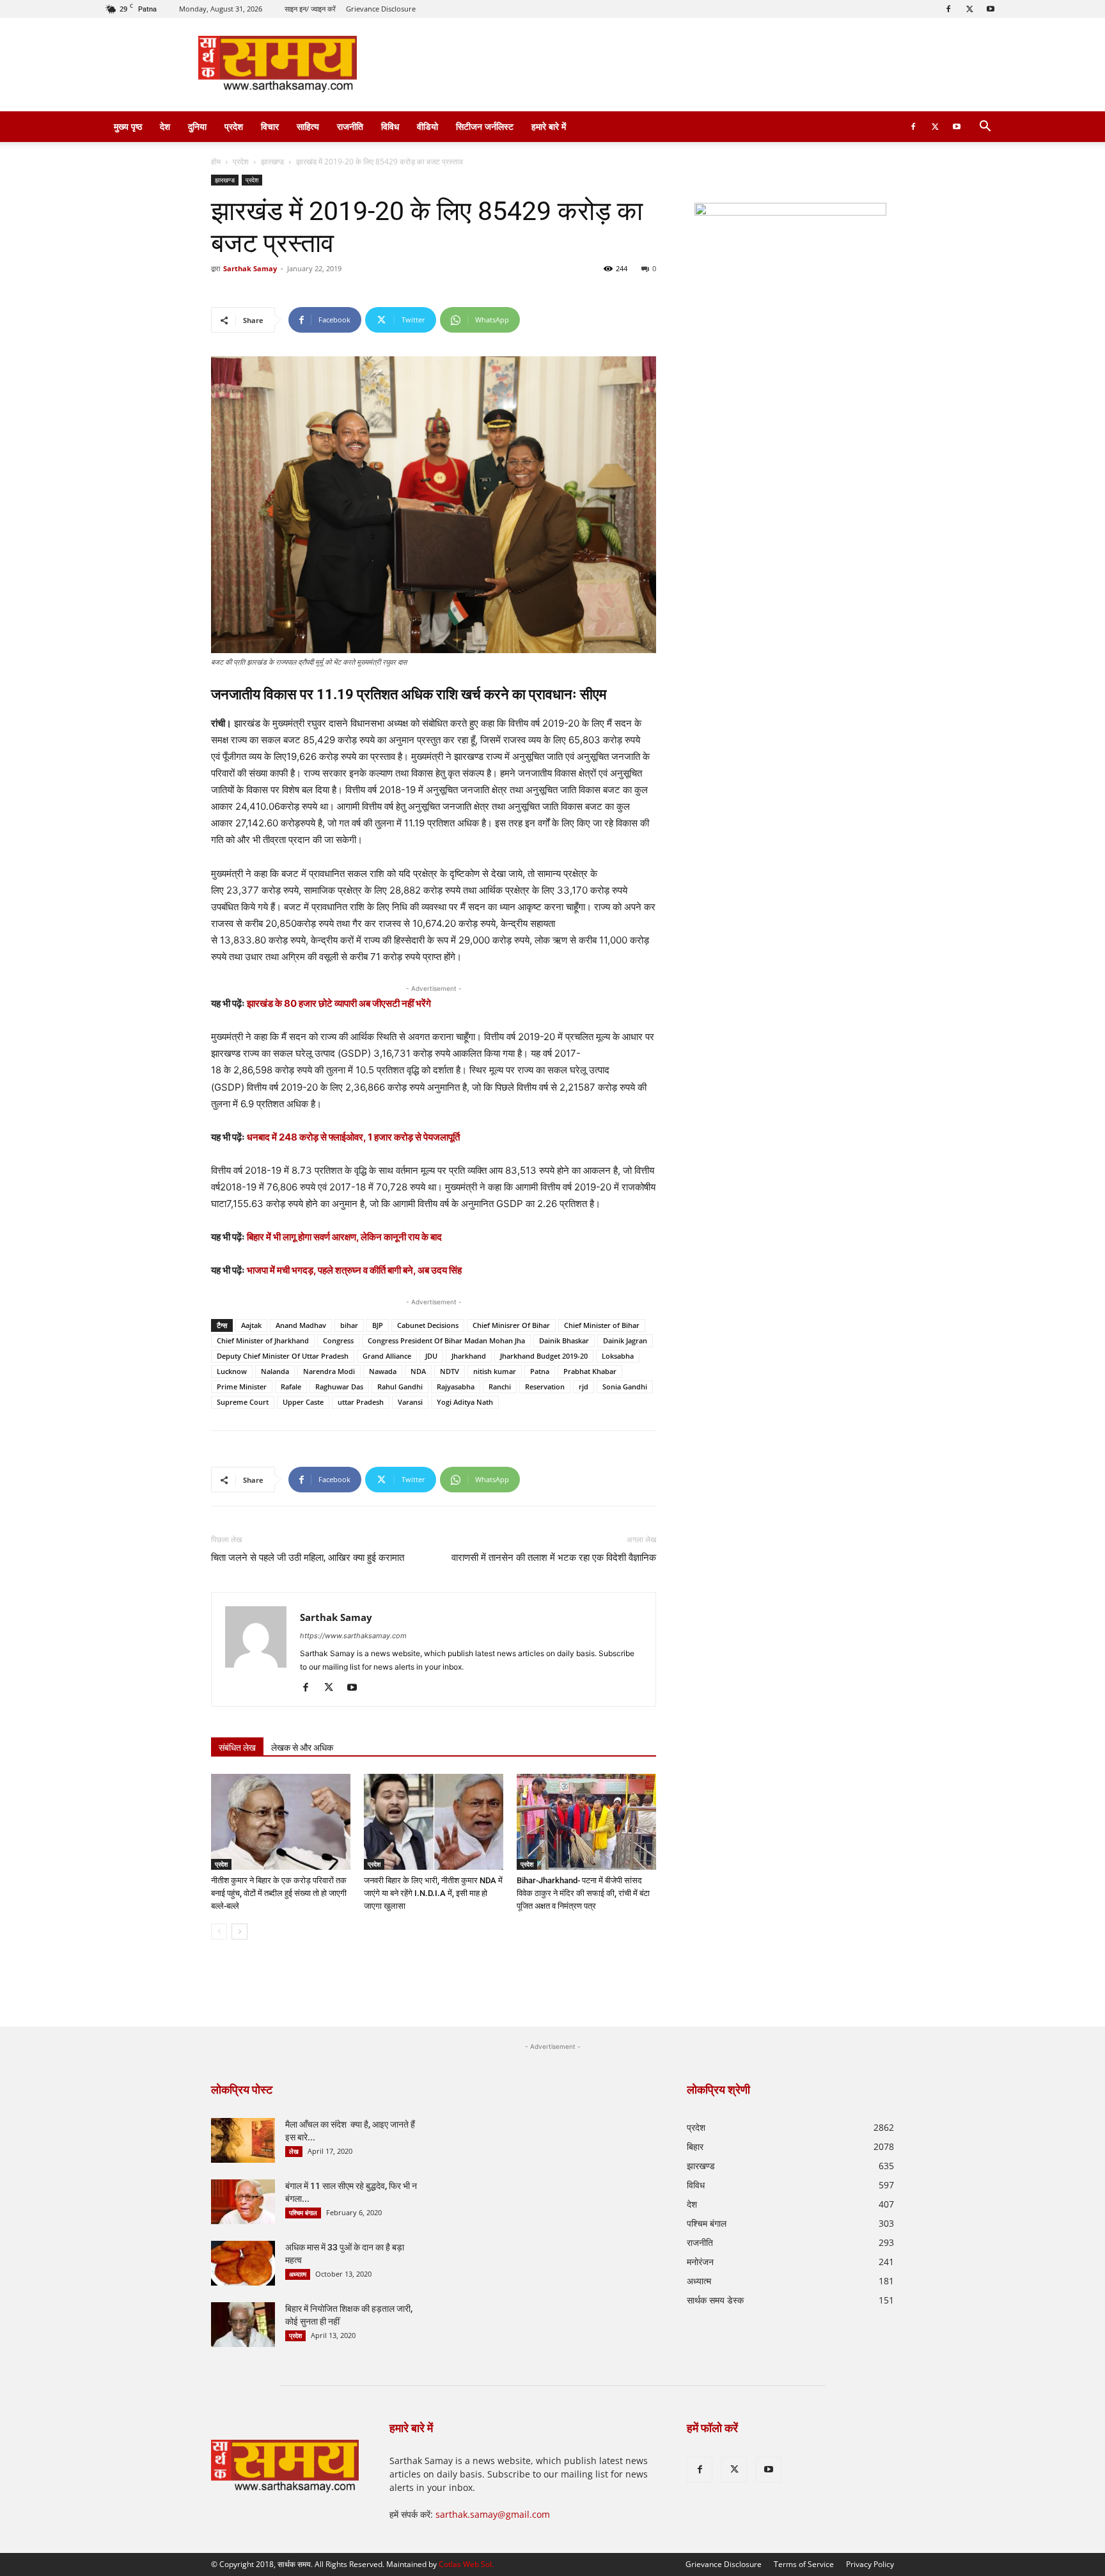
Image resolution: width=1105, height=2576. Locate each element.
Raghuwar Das (339, 1387)
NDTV (450, 1371)
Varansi (410, 1402)
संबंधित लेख (237, 1748)
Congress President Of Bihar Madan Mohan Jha (446, 1340)
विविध (390, 126)
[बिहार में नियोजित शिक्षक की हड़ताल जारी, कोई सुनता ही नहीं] (243, 2325)
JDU (431, 1356)
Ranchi (500, 1387)
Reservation (545, 1387)
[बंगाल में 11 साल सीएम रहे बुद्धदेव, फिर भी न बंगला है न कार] (243, 2202)
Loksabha (618, 1356)
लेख (294, 2151)
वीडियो (427, 126)
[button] (985, 128)
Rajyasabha (456, 1387)
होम (216, 162)
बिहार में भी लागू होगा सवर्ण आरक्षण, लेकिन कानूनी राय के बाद (344, 1237)
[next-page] (239, 1932)
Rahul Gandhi (400, 1387)
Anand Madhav (301, 1325)
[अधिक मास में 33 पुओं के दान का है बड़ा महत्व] (243, 2263)
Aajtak (251, 1325)
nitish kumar (495, 1371)
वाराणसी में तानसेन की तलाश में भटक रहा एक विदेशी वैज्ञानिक (554, 1558)
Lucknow (232, 1371)
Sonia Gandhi (625, 1387)
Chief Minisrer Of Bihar (511, 1325)
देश (165, 126)
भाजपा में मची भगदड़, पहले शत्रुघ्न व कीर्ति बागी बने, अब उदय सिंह (354, 1270)
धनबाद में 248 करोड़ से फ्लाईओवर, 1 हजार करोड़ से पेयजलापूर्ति (353, 1137)
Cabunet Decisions (428, 1325)
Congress (338, 1340)
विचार (270, 126)
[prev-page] (219, 1932)
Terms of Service (804, 2564)
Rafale (291, 1387)
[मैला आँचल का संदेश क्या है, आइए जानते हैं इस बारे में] (243, 2140)
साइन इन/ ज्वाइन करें (310, 9)
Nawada (383, 1371)
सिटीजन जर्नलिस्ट (485, 126)
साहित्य (308, 126)
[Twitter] (969, 9)
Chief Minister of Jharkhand (263, 1340)
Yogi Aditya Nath (465, 1402)
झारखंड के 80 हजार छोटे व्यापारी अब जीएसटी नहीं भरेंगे (339, 1003)
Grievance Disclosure (381, 9)
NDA (418, 1371)
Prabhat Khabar (590, 1371)
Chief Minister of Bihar (602, 1325)
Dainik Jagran (625, 1340)
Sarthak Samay (250, 268)
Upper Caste (303, 1402)
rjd (584, 1387)
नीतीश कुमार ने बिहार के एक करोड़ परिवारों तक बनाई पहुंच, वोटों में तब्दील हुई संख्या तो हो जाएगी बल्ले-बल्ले (279, 1893)
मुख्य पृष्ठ (128, 126)
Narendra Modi (329, 1371)
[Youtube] (991, 9)
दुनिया (197, 126)
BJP (378, 1325)
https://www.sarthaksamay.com (353, 1636)
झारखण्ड (272, 162)
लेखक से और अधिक (302, 1748)
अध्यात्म (298, 2274)
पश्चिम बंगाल (303, 2213)
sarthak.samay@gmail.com (493, 2514)
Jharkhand (469, 1356)
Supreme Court (243, 1402)
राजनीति (350, 126)
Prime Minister (242, 1387)
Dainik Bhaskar (564, 1340)
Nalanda (275, 1371)
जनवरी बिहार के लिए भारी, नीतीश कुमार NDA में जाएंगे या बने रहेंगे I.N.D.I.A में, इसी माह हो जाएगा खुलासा (433, 1893)
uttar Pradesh (361, 1402)
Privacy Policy (870, 2564)
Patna (540, 1371)
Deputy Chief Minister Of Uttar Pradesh (283, 1356)
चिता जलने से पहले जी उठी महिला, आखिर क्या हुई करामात (308, 1558)
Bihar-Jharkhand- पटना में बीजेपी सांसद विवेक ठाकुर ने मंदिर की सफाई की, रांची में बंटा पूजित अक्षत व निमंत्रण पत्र (583, 1893)
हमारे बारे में (549, 126)
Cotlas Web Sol (465, 2564)
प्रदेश (234, 126)
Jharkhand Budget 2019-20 (544, 1356)
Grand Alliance (387, 1356)
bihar (349, 1325)
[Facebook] (948, 9)
